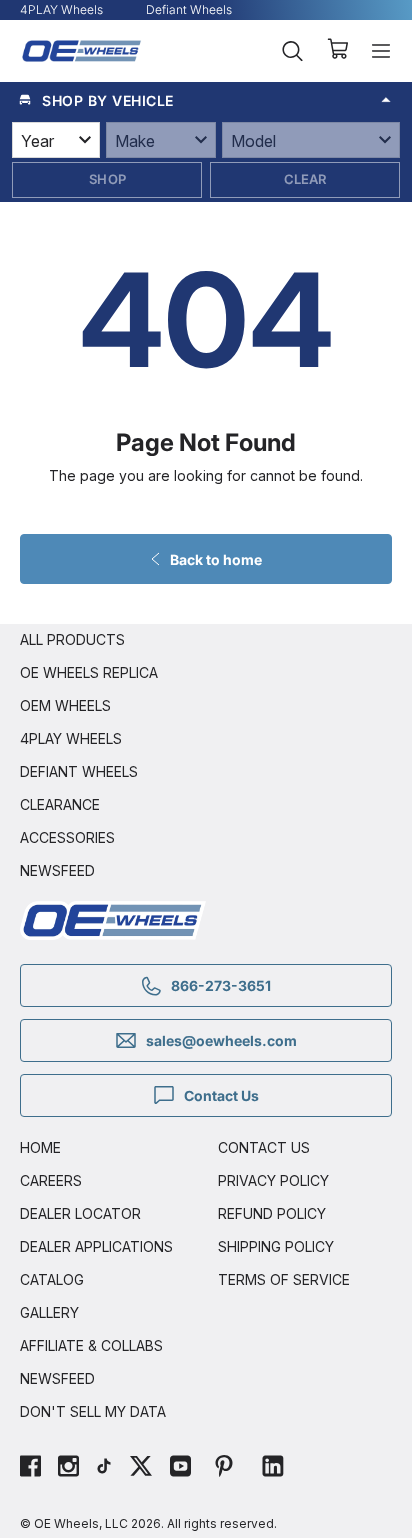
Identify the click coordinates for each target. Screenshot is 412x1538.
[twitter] (141, 1468)
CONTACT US (264, 1147)
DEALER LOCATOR (80, 1213)
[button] (206, 100)
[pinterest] (224, 1468)
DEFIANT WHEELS (79, 771)
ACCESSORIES (67, 837)
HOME (40, 1147)
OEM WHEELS (65, 705)
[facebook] (30, 1468)
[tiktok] (104, 1468)
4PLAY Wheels (61, 9)
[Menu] (381, 51)
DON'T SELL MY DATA (93, 1411)
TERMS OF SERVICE (284, 1279)
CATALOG (52, 1279)
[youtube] (180, 1468)
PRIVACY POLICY (273, 1180)
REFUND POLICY (272, 1213)
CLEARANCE (60, 804)
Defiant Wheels (189, 9)
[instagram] (68, 1468)
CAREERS (51, 1180)
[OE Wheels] (82, 51)
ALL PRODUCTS (72, 639)
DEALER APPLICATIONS (96, 1246)
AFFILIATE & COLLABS (91, 1345)
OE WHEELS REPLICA (89, 672)
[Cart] (337, 51)
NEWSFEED (57, 870)
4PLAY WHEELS (71, 738)
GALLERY (49, 1312)
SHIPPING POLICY (276, 1246)
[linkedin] (273, 1468)
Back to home (216, 559)
